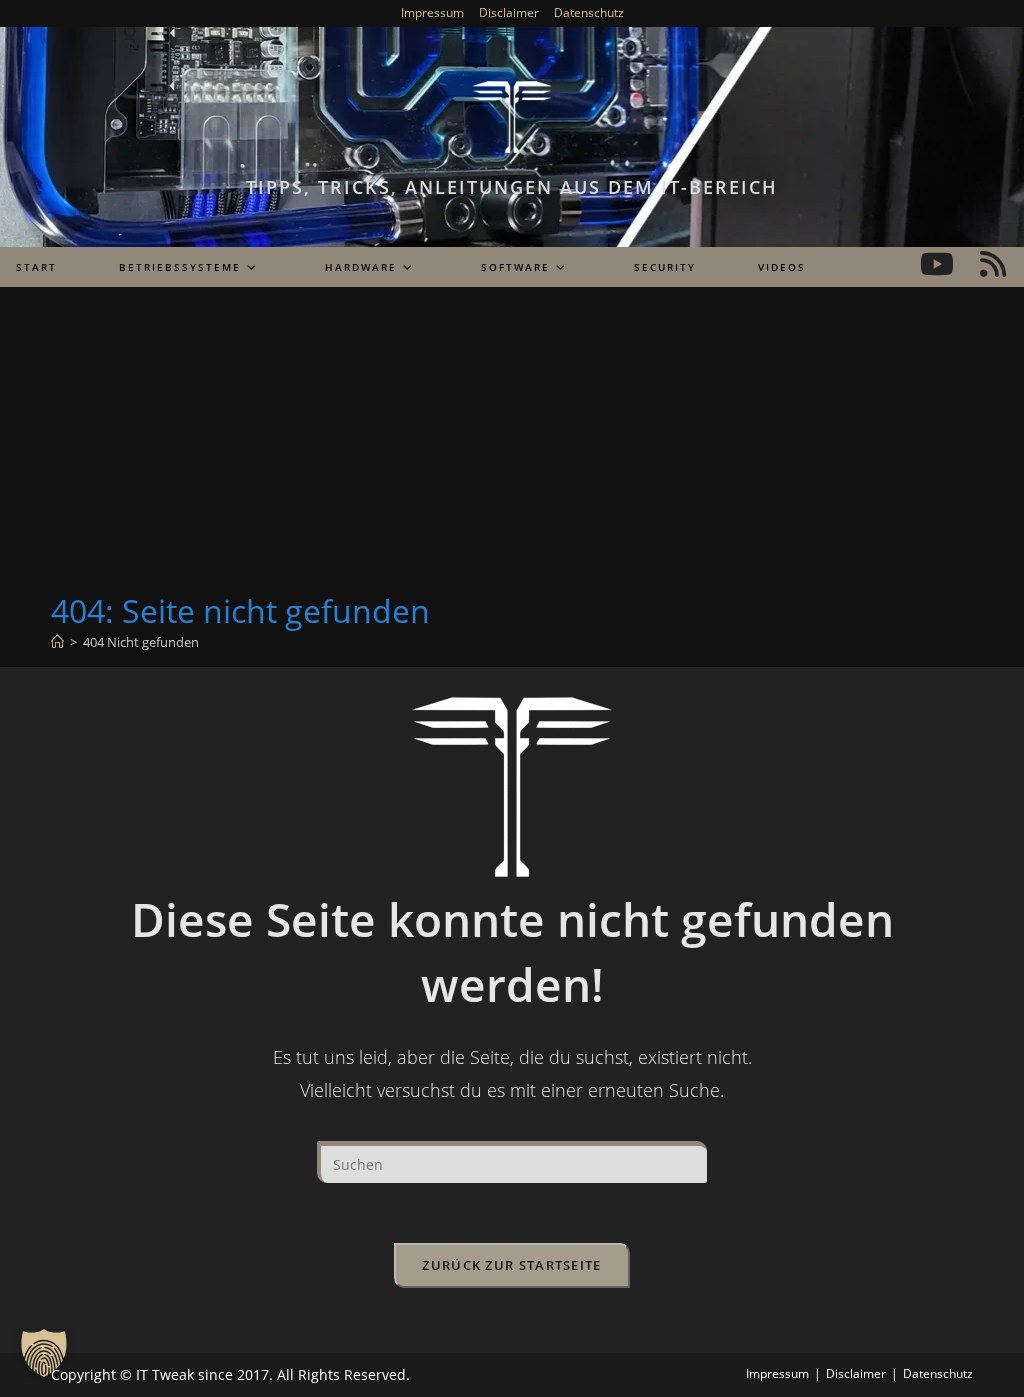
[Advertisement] (512, 439)
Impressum (432, 12)
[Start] (57, 642)
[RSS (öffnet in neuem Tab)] (993, 264)
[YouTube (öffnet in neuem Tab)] (937, 264)
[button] (44, 1353)
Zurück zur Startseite (511, 1265)
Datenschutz (589, 12)
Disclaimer (509, 12)
